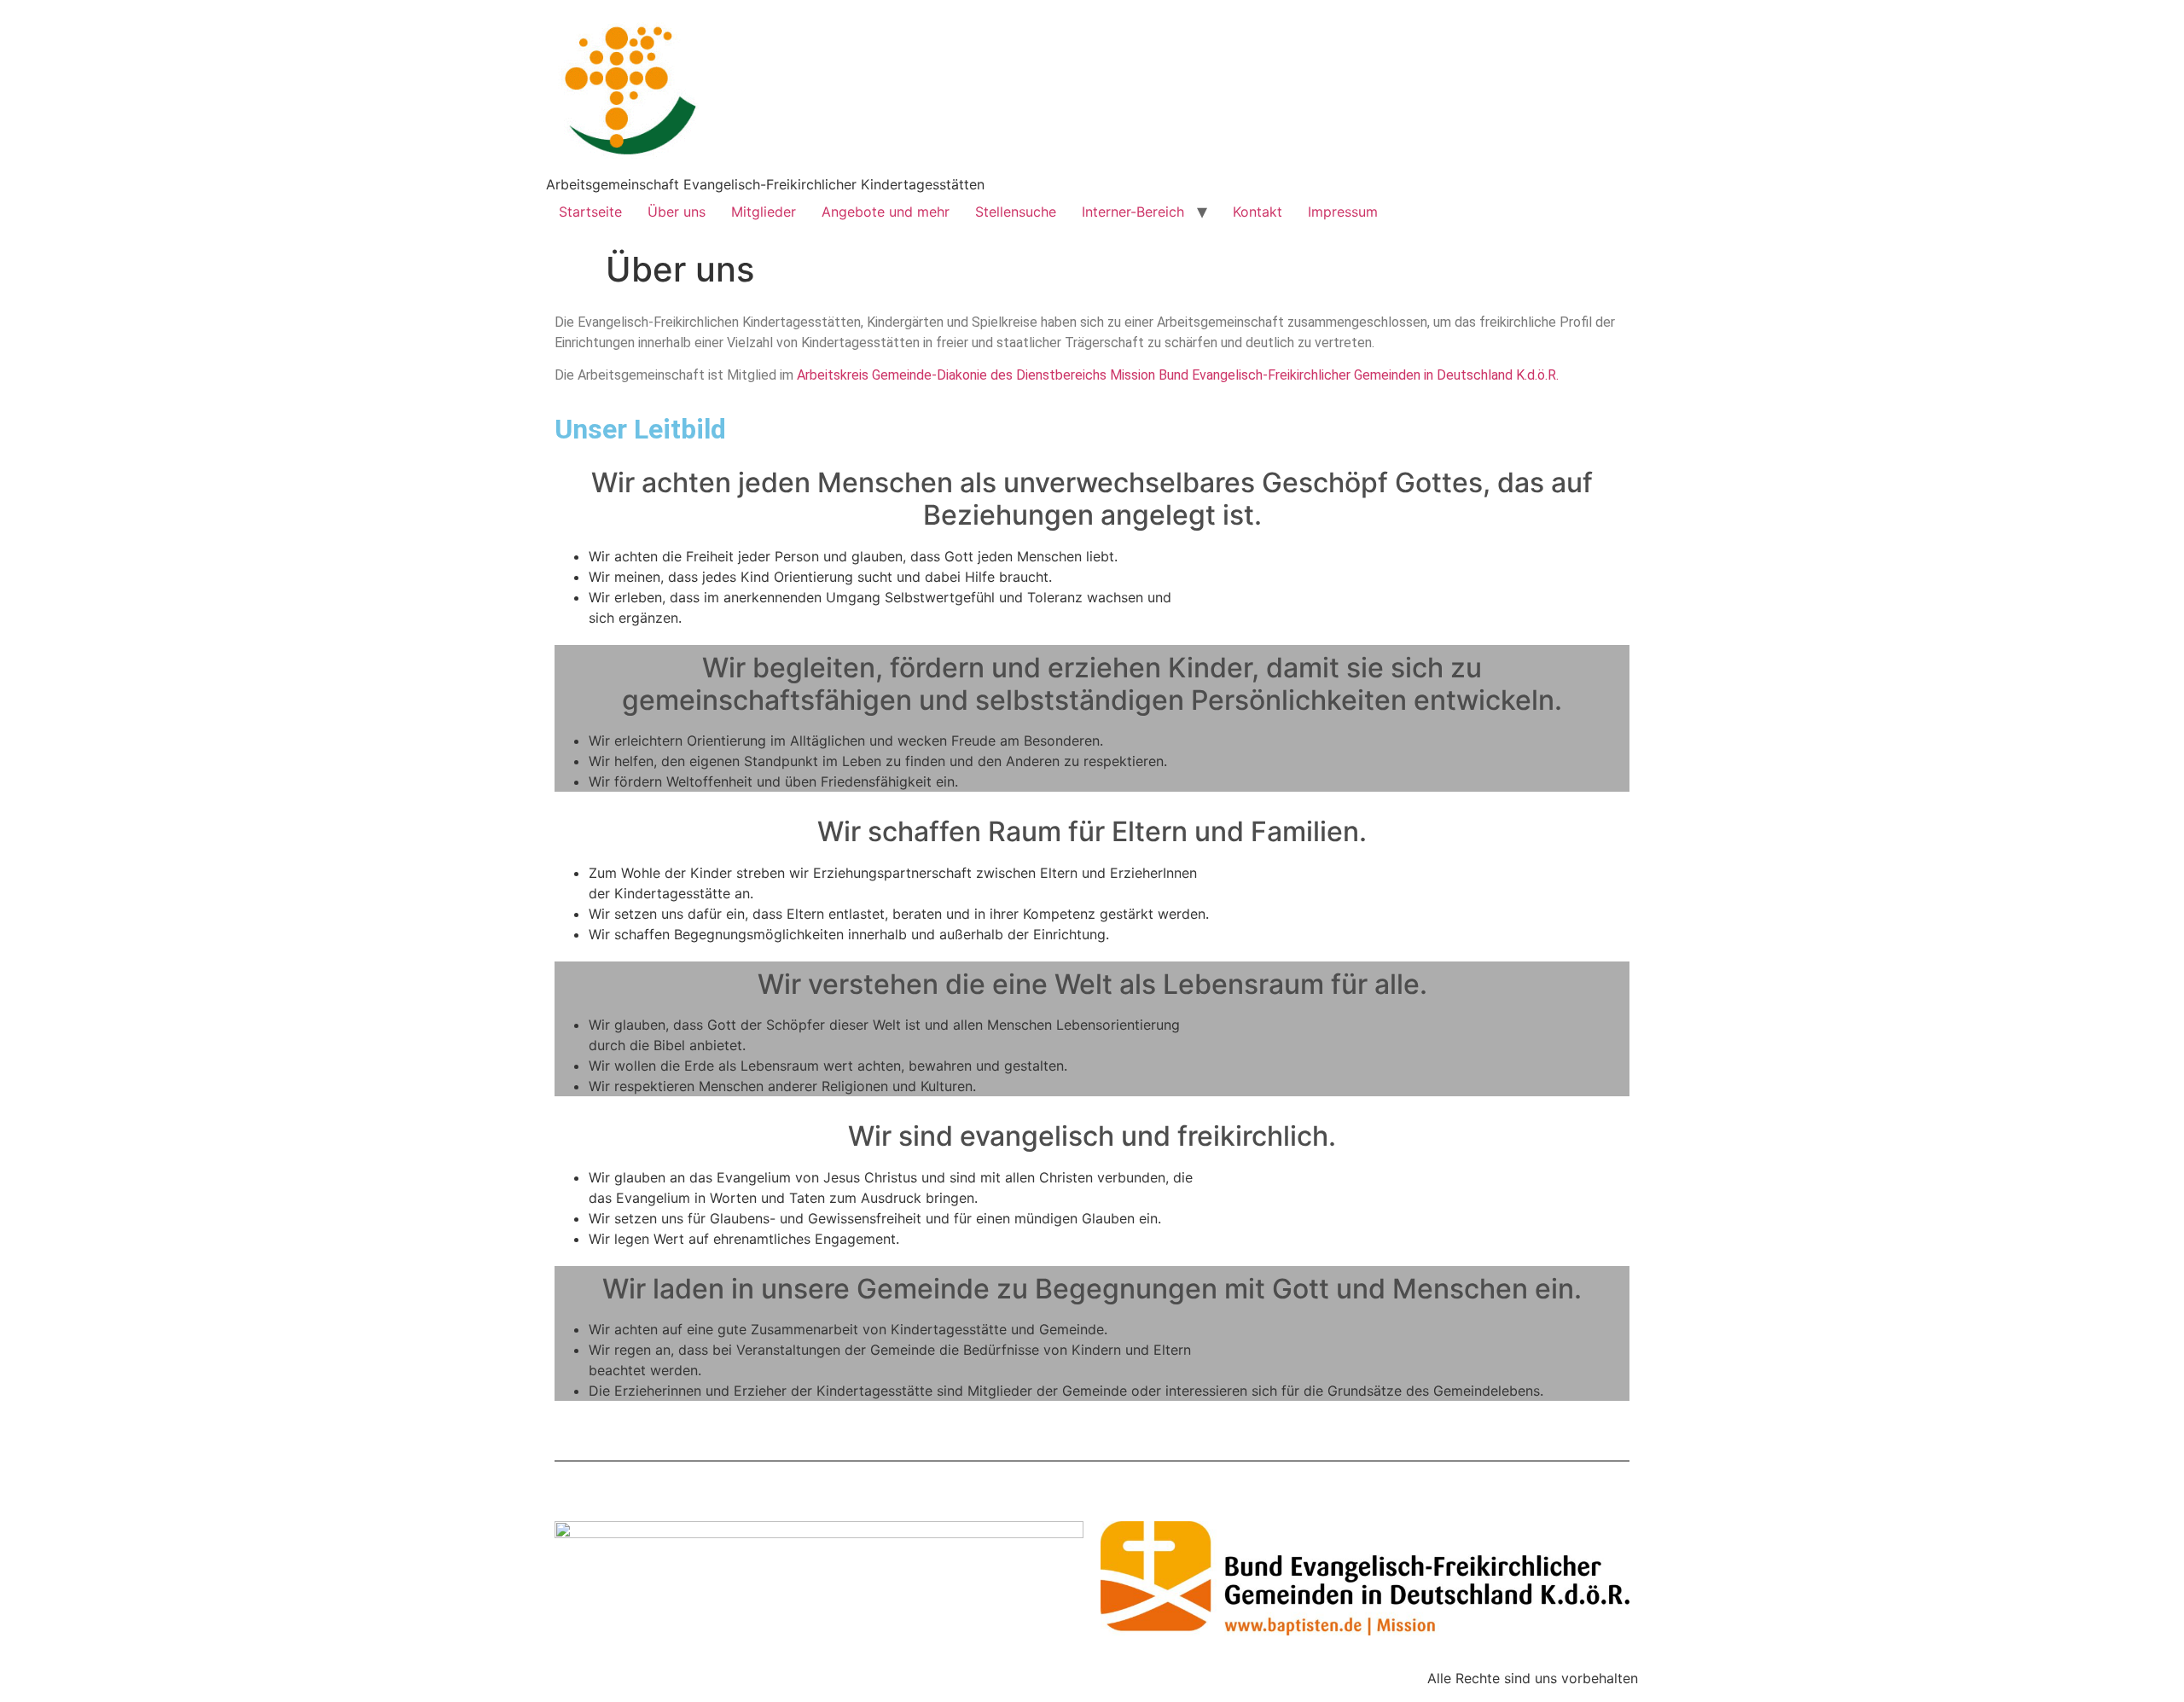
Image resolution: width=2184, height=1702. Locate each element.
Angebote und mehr (886, 212)
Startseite (590, 212)
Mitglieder (764, 212)
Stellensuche (1016, 212)
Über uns (677, 212)
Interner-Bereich (1133, 212)
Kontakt (1258, 212)
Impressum (1343, 212)
